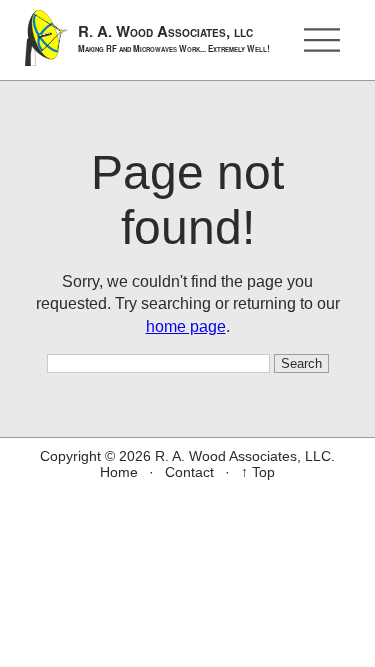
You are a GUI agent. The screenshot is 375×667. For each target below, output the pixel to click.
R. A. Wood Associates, (174, 38)
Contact (189, 472)
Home (119, 472)
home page (186, 326)
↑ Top (258, 472)
